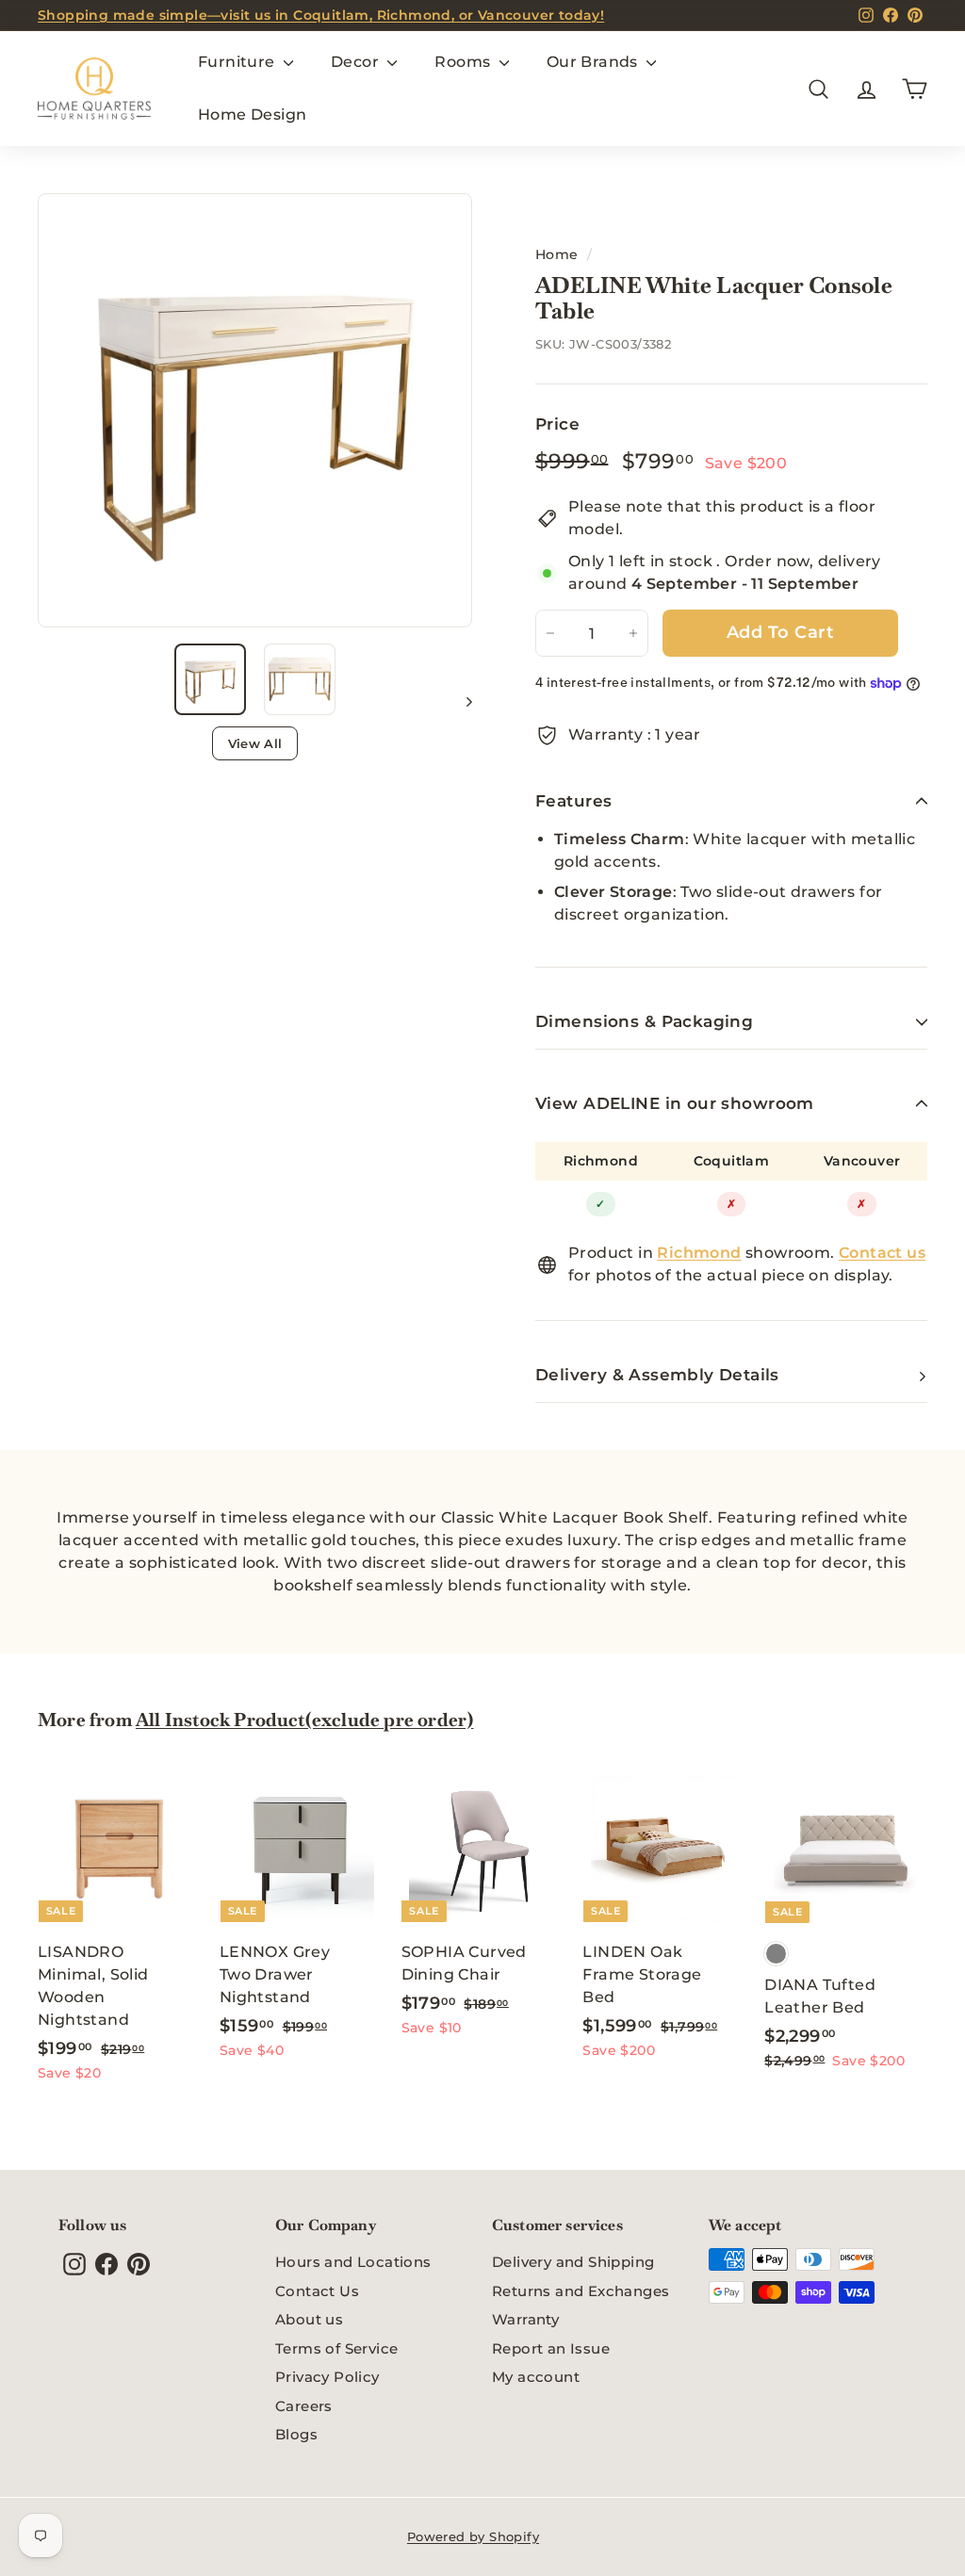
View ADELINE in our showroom (675, 1103)
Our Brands (594, 62)
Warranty (525, 2319)
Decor (357, 62)
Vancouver (862, 1161)
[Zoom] (255, 410)
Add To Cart (780, 632)
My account (536, 2377)
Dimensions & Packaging (644, 1021)
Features (573, 801)
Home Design (252, 114)
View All (255, 743)
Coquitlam (732, 1161)
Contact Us (317, 2291)
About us (309, 2319)
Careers (304, 2406)
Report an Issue (551, 2348)
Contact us (882, 1253)
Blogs (296, 2434)
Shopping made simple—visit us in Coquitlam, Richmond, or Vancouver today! (321, 15)
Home (557, 254)
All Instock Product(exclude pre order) (304, 1720)
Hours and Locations (353, 2262)
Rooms (464, 62)
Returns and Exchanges (581, 2291)
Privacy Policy (327, 2377)
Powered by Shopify (473, 2536)
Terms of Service (336, 2348)
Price (557, 424)
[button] (210, 679)
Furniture (238, 62)
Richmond (601, 1161)
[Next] (460, 701)
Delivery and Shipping (573, 2262)
